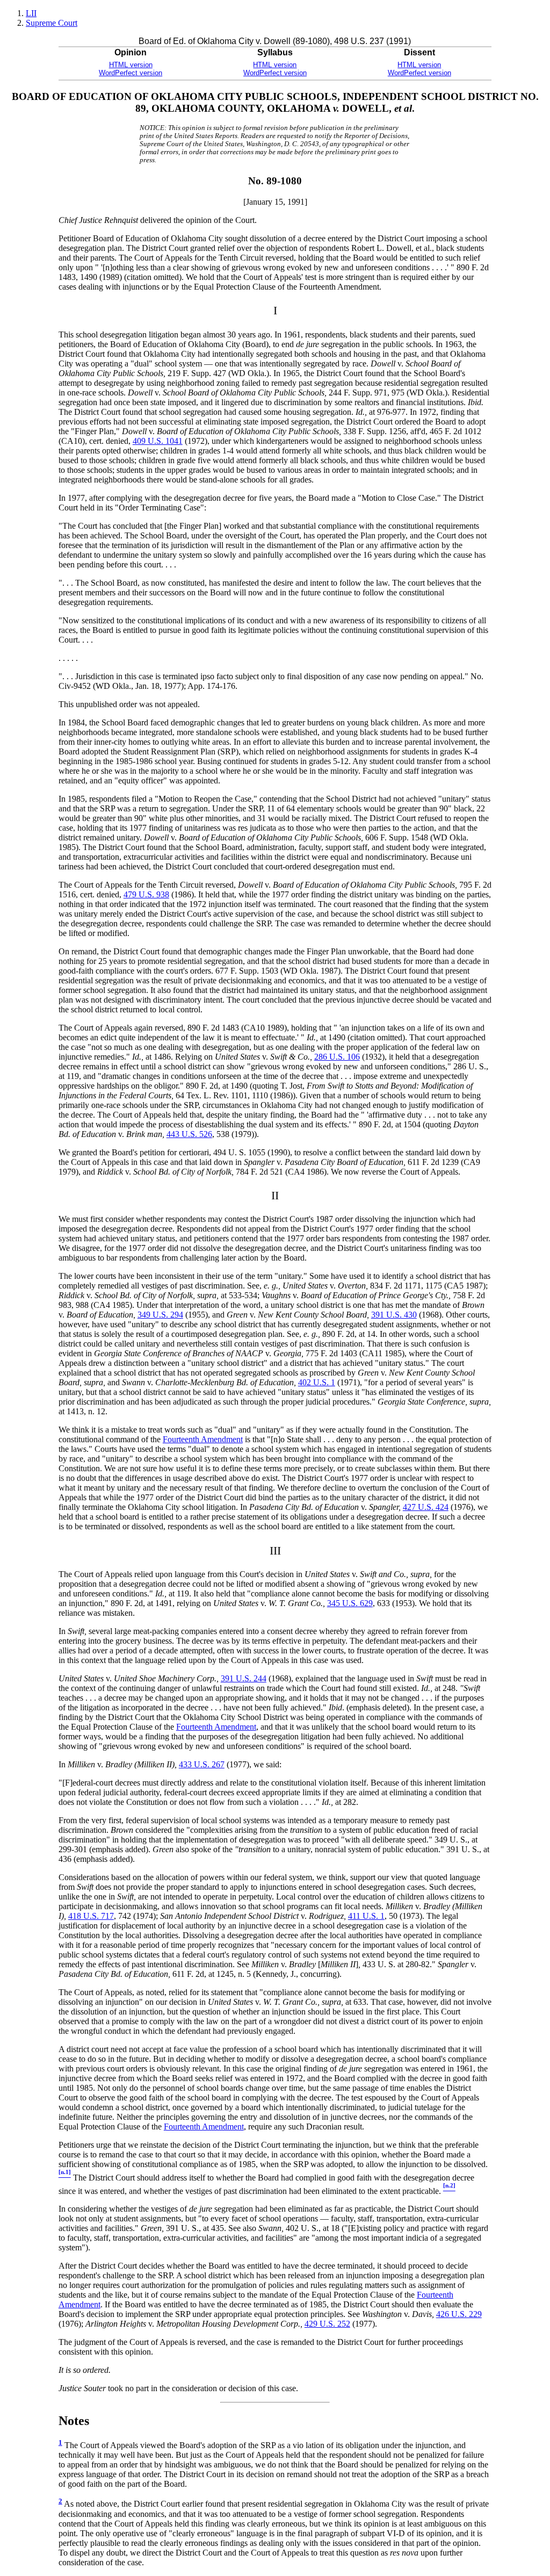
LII (31, 13)
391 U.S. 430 (394, 1315)
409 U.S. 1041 (158, 441)
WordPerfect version (131, 73)
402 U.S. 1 (317, 1382)
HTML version (131, 65)
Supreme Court (52, 23)
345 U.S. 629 (350, 1603)
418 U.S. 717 (91, 1916)
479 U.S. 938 (146, 894)
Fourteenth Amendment (203, 1439)
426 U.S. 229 (459, 2314)
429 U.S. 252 (327, 2324)
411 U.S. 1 (366, 1916)
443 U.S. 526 (189, 1134)
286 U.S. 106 (337, 1057)
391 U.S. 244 (244, 1678)
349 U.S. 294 (160, 1315)
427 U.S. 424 (426, 1507)
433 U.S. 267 (202, 1764)
